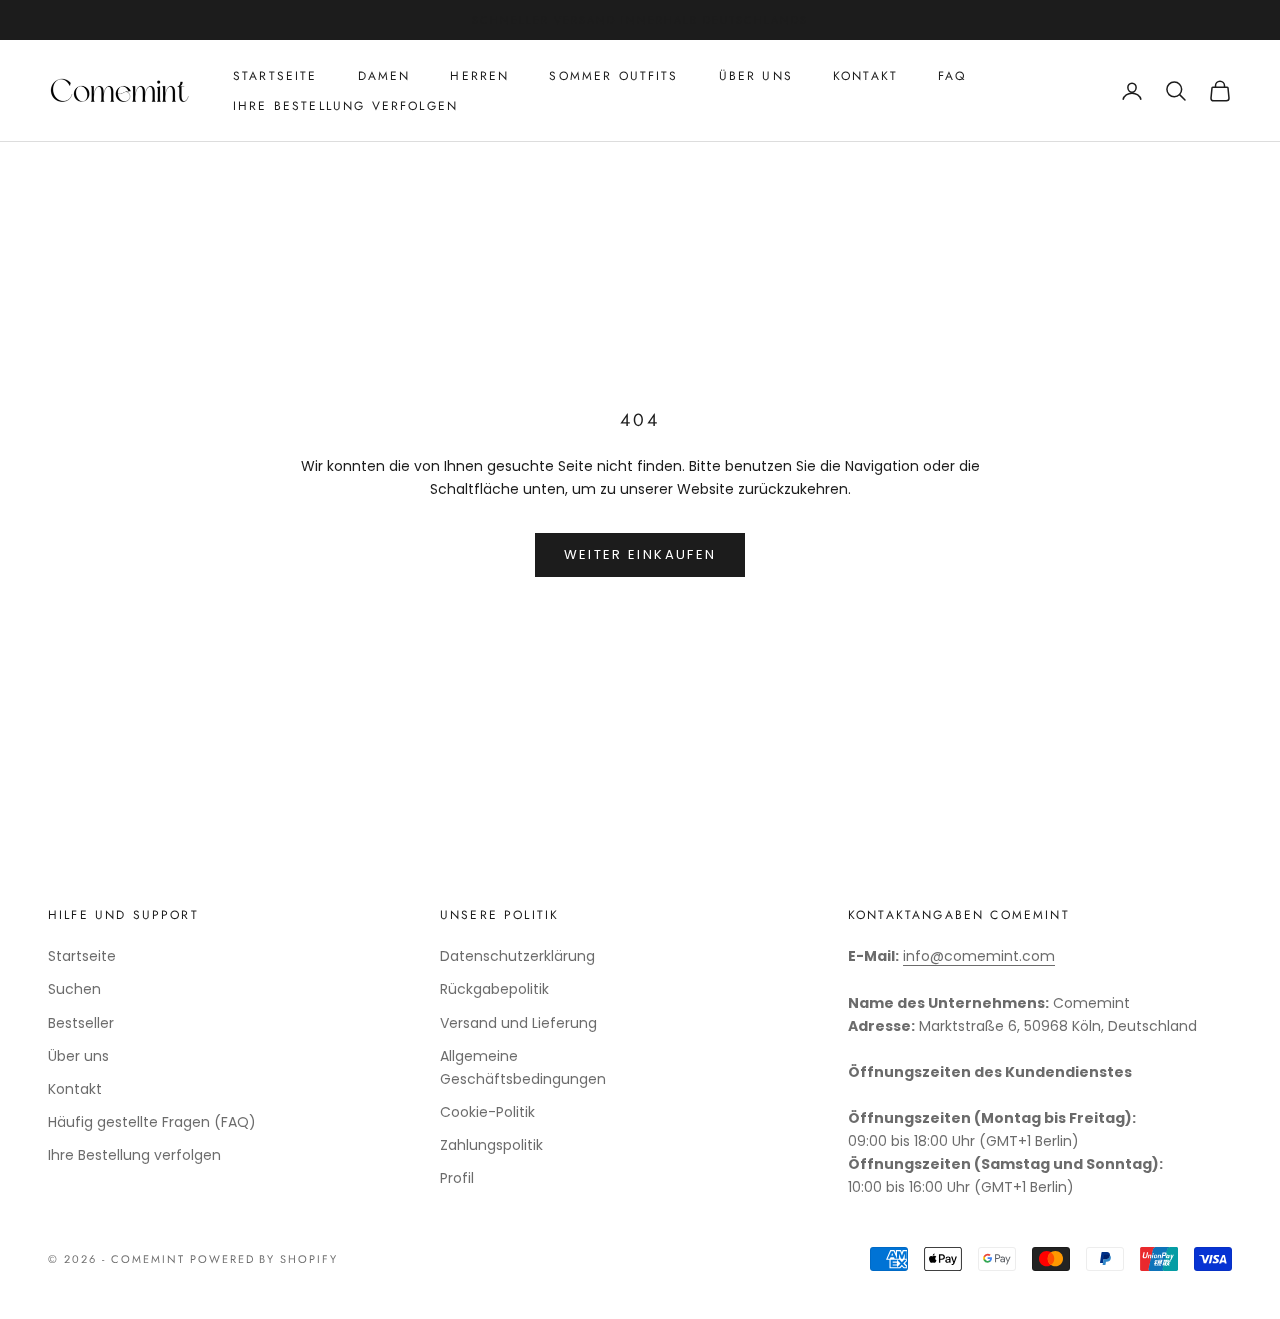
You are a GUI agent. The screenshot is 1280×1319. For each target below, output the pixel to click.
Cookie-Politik (487, 1112)
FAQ (952, 76)
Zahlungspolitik (491, 1145)
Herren (479, 76)
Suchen (74, 989)
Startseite (275, 76)
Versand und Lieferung (518, 1023)
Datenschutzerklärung (517, 956)
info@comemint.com (979, 956)
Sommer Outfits (613, 76)
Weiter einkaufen (640, 554)
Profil (457, 1178)
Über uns (756, 76)
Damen (384, 76)
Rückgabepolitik (494, 989)
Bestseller (81, 1023)
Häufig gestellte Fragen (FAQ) (152, 1122)
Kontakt (865, 76)
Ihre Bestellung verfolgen (345, 106)
